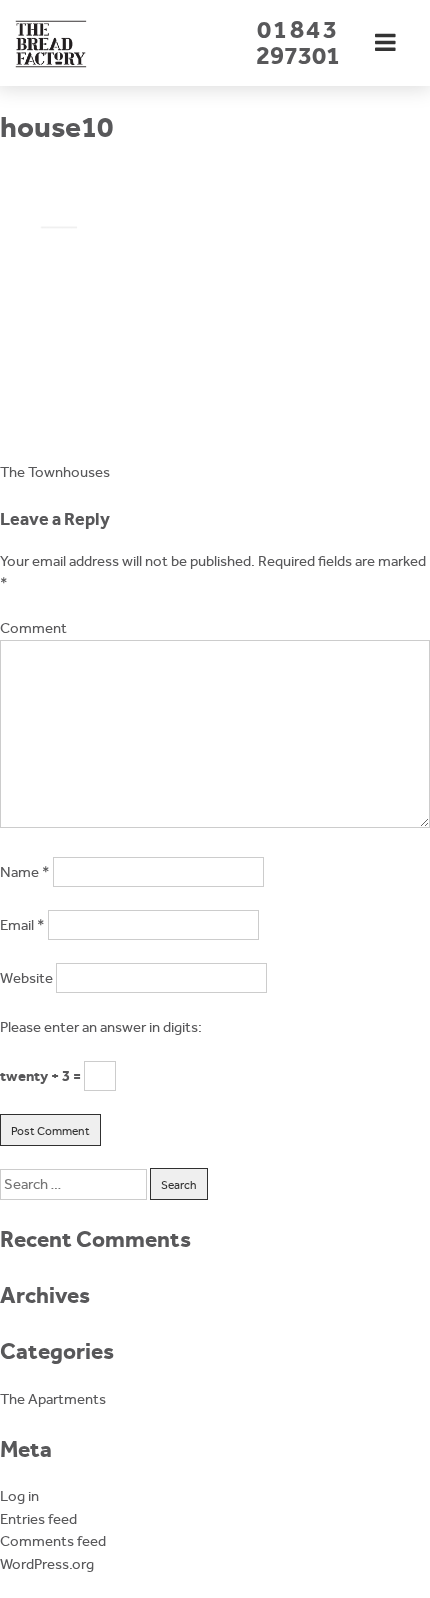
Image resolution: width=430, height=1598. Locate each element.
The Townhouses (55, 472)
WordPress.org (47, 1564)
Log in (19, 1496)
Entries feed (38, 1519)
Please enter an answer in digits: (101, 1027)
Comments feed (53, 1541)
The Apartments (53, 1399)
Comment (33, 628)
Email (22, 925)
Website (26, 978)
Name (25, 872)
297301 (298, 42)
